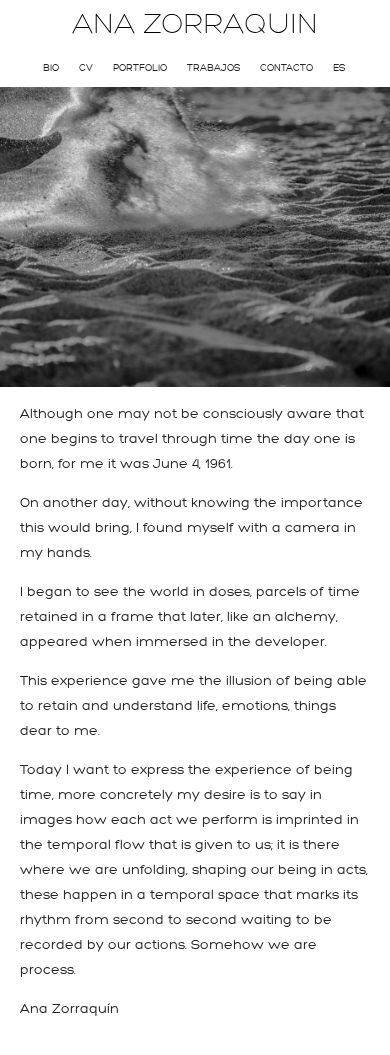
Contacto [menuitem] (286, 68)
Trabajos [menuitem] (213, 68)
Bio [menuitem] (51, 68)
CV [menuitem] (86, 68)
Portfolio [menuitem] (140, 68)
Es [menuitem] (339, 68)
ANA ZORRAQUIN (195, 24)
